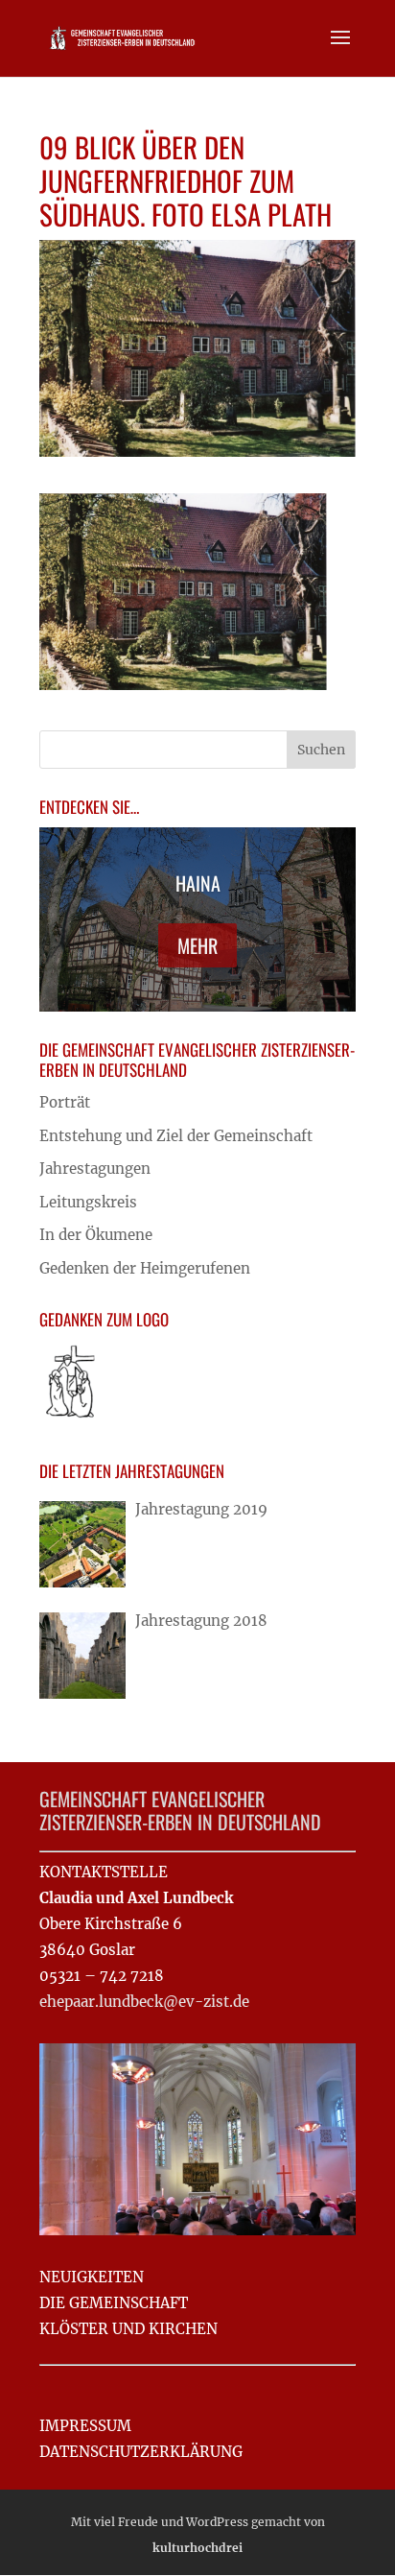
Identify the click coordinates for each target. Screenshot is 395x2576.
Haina (198, 883)
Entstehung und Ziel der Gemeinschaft (176, 1136)
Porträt (65, 1102)
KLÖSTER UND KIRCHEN (128, 2329)
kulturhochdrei (197, 2548)
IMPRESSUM (85, 2426)
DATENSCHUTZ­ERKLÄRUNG (141, 2452)
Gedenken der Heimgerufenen (145, 1268)
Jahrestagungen (95, 1169)
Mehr (197, 945)
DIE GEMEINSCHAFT (114, 2303)
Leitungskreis (88, 1202)
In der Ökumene (96, 1235)
